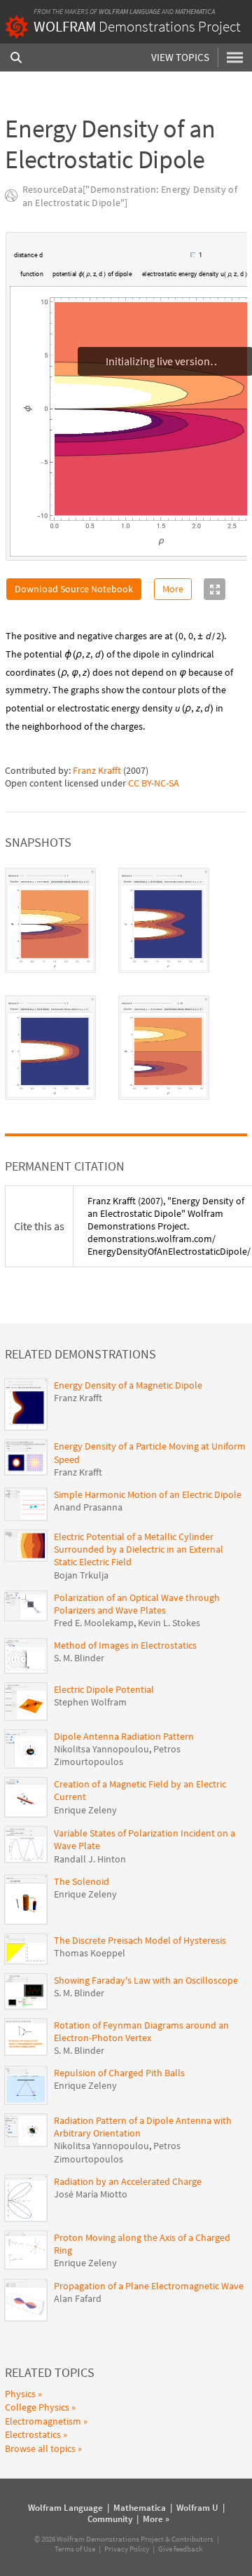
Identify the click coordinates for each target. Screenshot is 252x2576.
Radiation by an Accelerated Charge (128, 2181)
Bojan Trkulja (81, 1575)
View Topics (180, 57)
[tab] (50, 920)
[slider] (118, 262)
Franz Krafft (97, 770)
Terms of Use (75, 2549)
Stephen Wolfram (90, 1702)
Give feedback (180, 2549)
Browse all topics (40, 2448)
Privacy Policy (127, 2549)
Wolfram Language (129, 12)
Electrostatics (33, 2434)
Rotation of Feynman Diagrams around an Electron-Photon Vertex (141, 2031)
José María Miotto (91, 2194)
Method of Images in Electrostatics (125, 1645)
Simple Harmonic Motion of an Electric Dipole (148, 1494)
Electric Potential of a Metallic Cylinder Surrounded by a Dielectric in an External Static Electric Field (139, 1549)
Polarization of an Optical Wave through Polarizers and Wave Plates (137, 1604)
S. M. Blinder (79, 1658)
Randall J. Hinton (90, 1859)
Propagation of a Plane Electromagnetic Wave (149, 2286)
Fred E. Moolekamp (94, 1623)
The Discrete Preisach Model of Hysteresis (140, 1940)
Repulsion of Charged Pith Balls (119, 2073)
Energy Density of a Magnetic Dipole (128, 1385)
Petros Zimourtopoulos (117, 1755)
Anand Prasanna (88, 1507)
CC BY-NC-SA (154, 783)
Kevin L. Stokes (169, 1623)
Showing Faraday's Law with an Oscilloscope (146, 1980)
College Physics (37, 2407)
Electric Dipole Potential (104, 1689)
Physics (20, 2394)
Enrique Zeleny (85, 1810)
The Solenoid (82, 1881)
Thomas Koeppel (90, 1953)
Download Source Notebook (74, 589)
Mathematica (195, 12)
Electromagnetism (43, 2421)
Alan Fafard (78, 2298)
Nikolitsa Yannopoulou (101, 1749)
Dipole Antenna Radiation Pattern (124, 1736)
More (173, 589)
